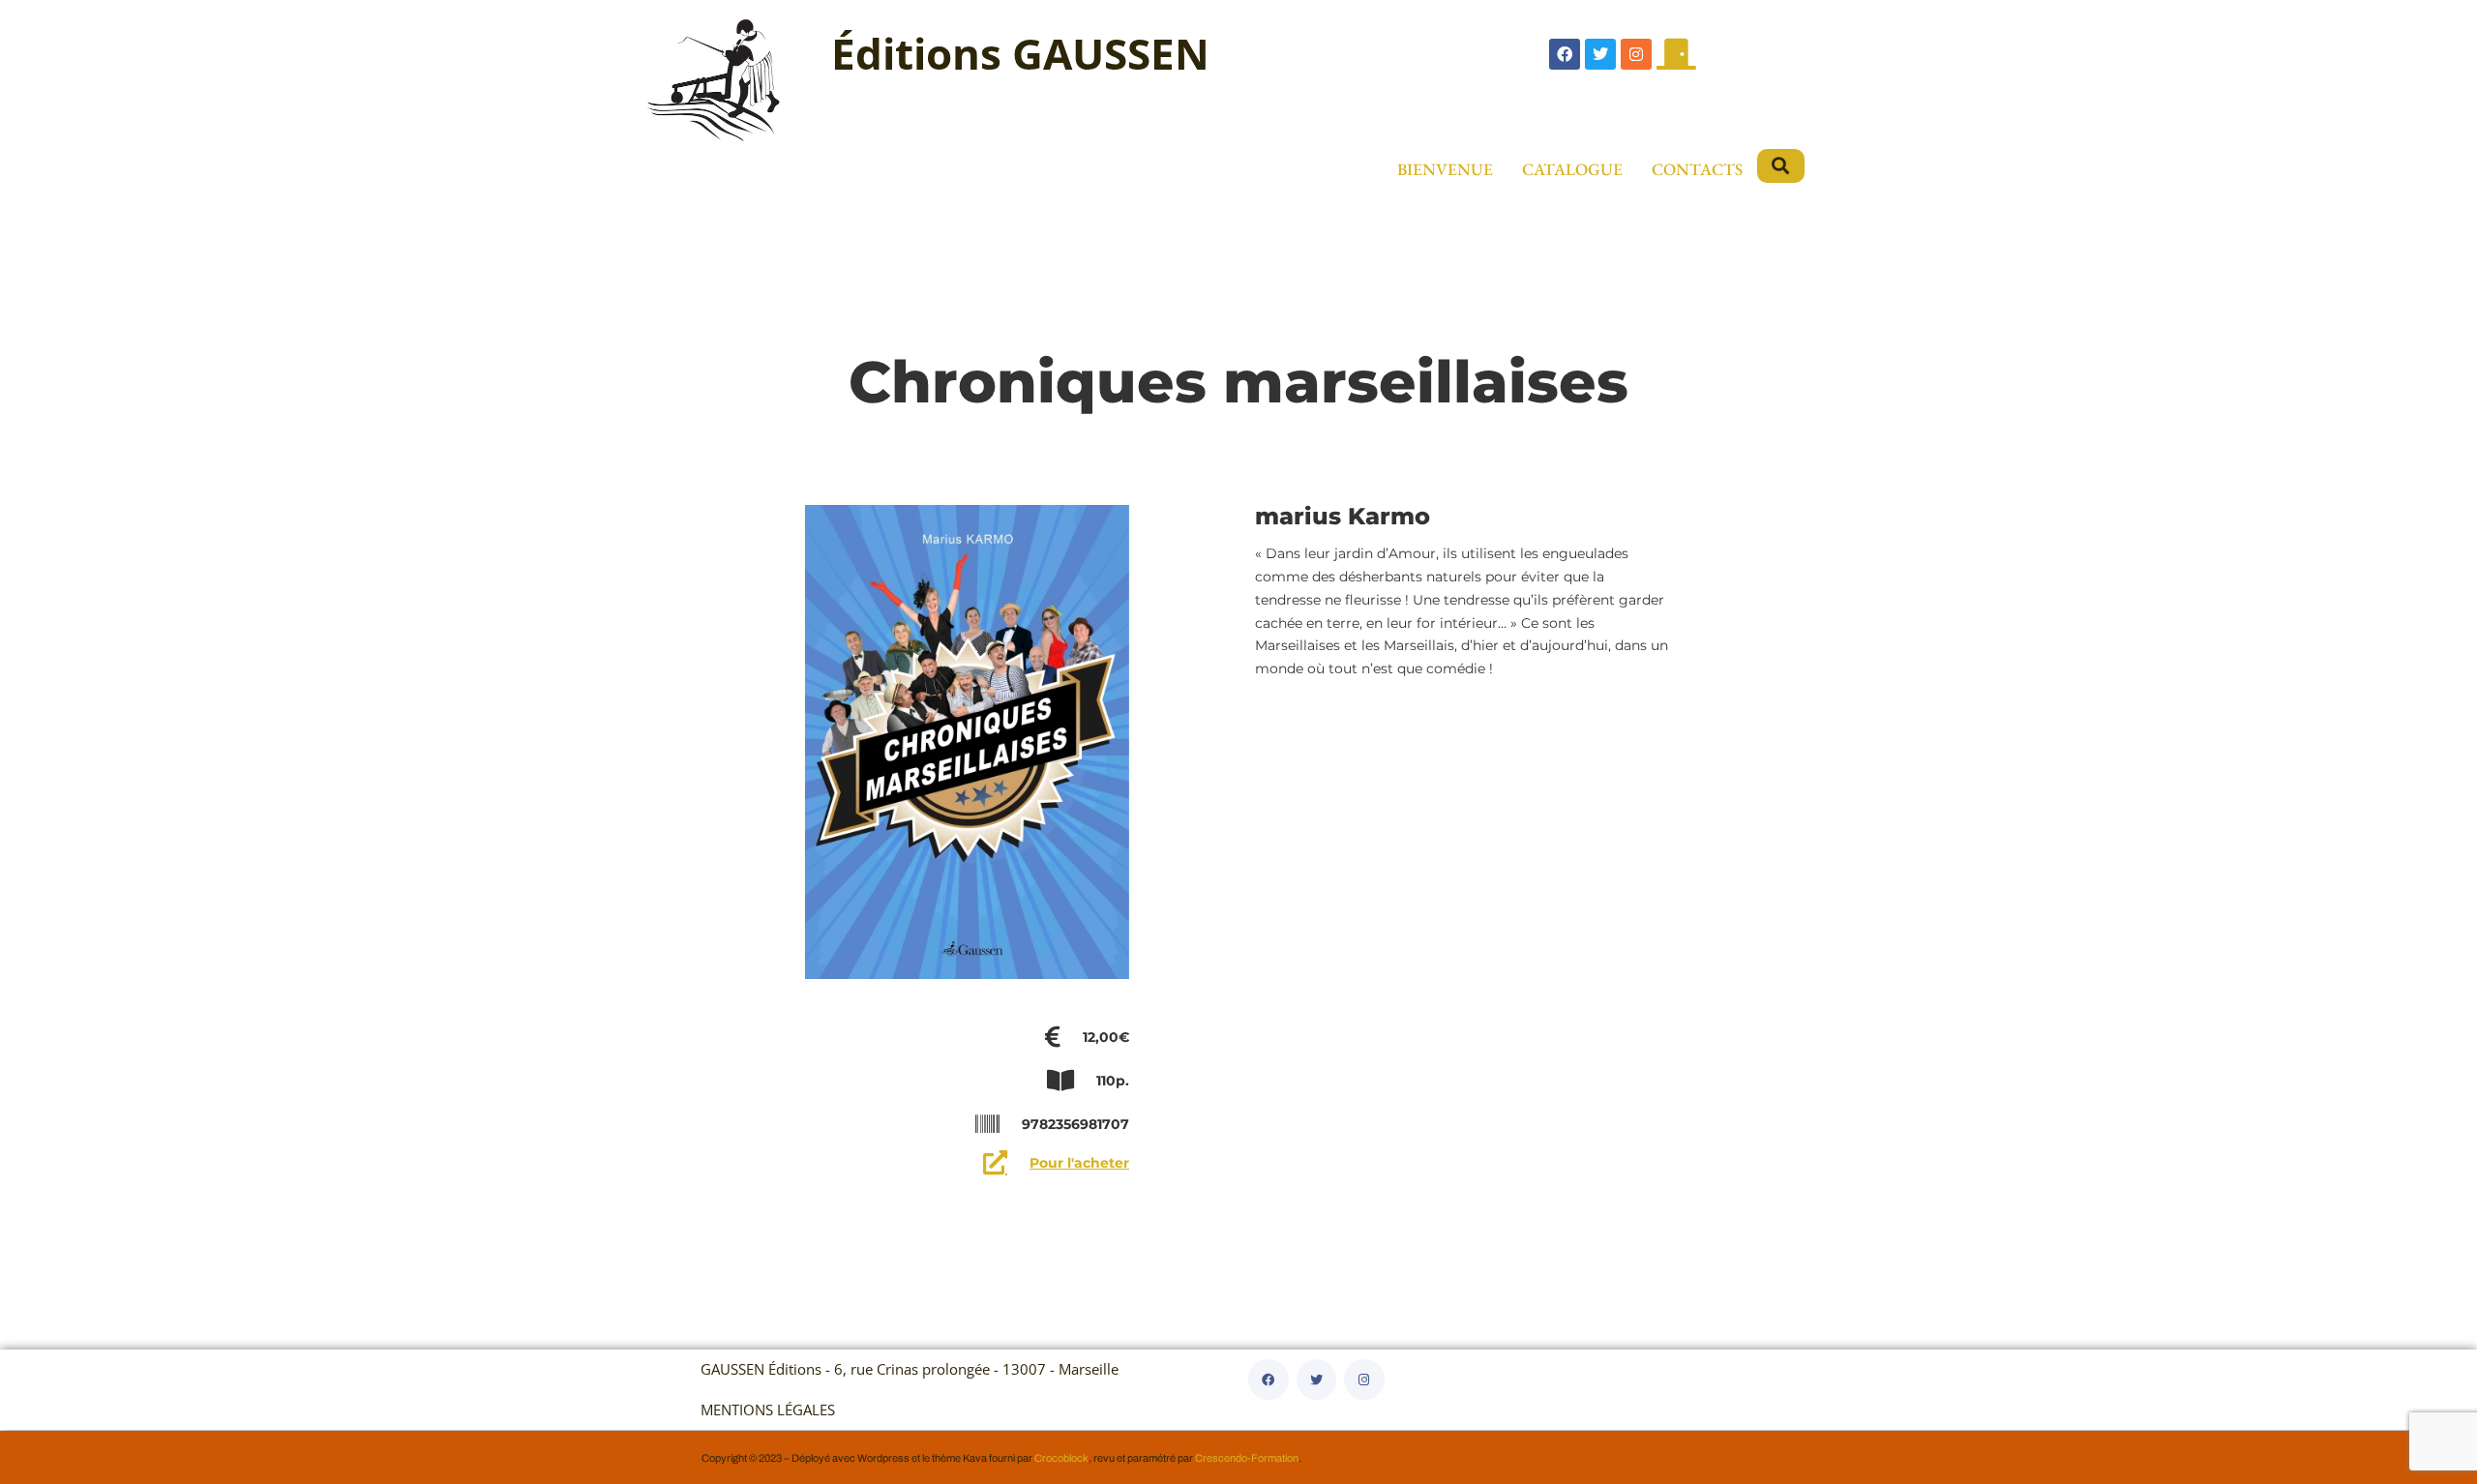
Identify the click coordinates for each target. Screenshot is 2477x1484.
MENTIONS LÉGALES (768, 1410)
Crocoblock (1061, 1458)
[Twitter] (1600, 54)
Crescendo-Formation (1247, 1458)
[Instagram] (1636, 54)
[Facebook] (1565, 54)
